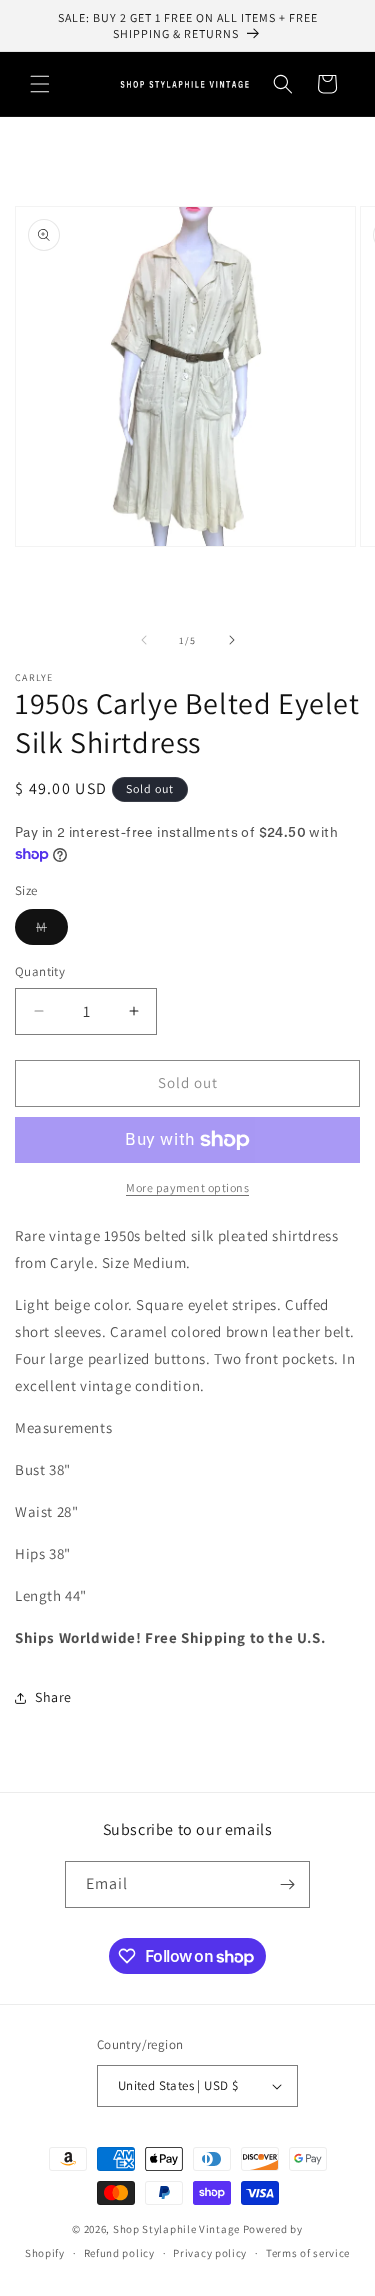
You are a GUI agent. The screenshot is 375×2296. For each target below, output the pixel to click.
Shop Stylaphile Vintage (176, 2229)
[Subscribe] (287, 1884)
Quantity (40, 971)
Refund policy (119, 2253)
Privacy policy (210, 2253)
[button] (40, 84)
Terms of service (308, 2253)
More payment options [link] (187, 1187)
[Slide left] (144, 640)
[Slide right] (232, 640)
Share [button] (53, 1697)
